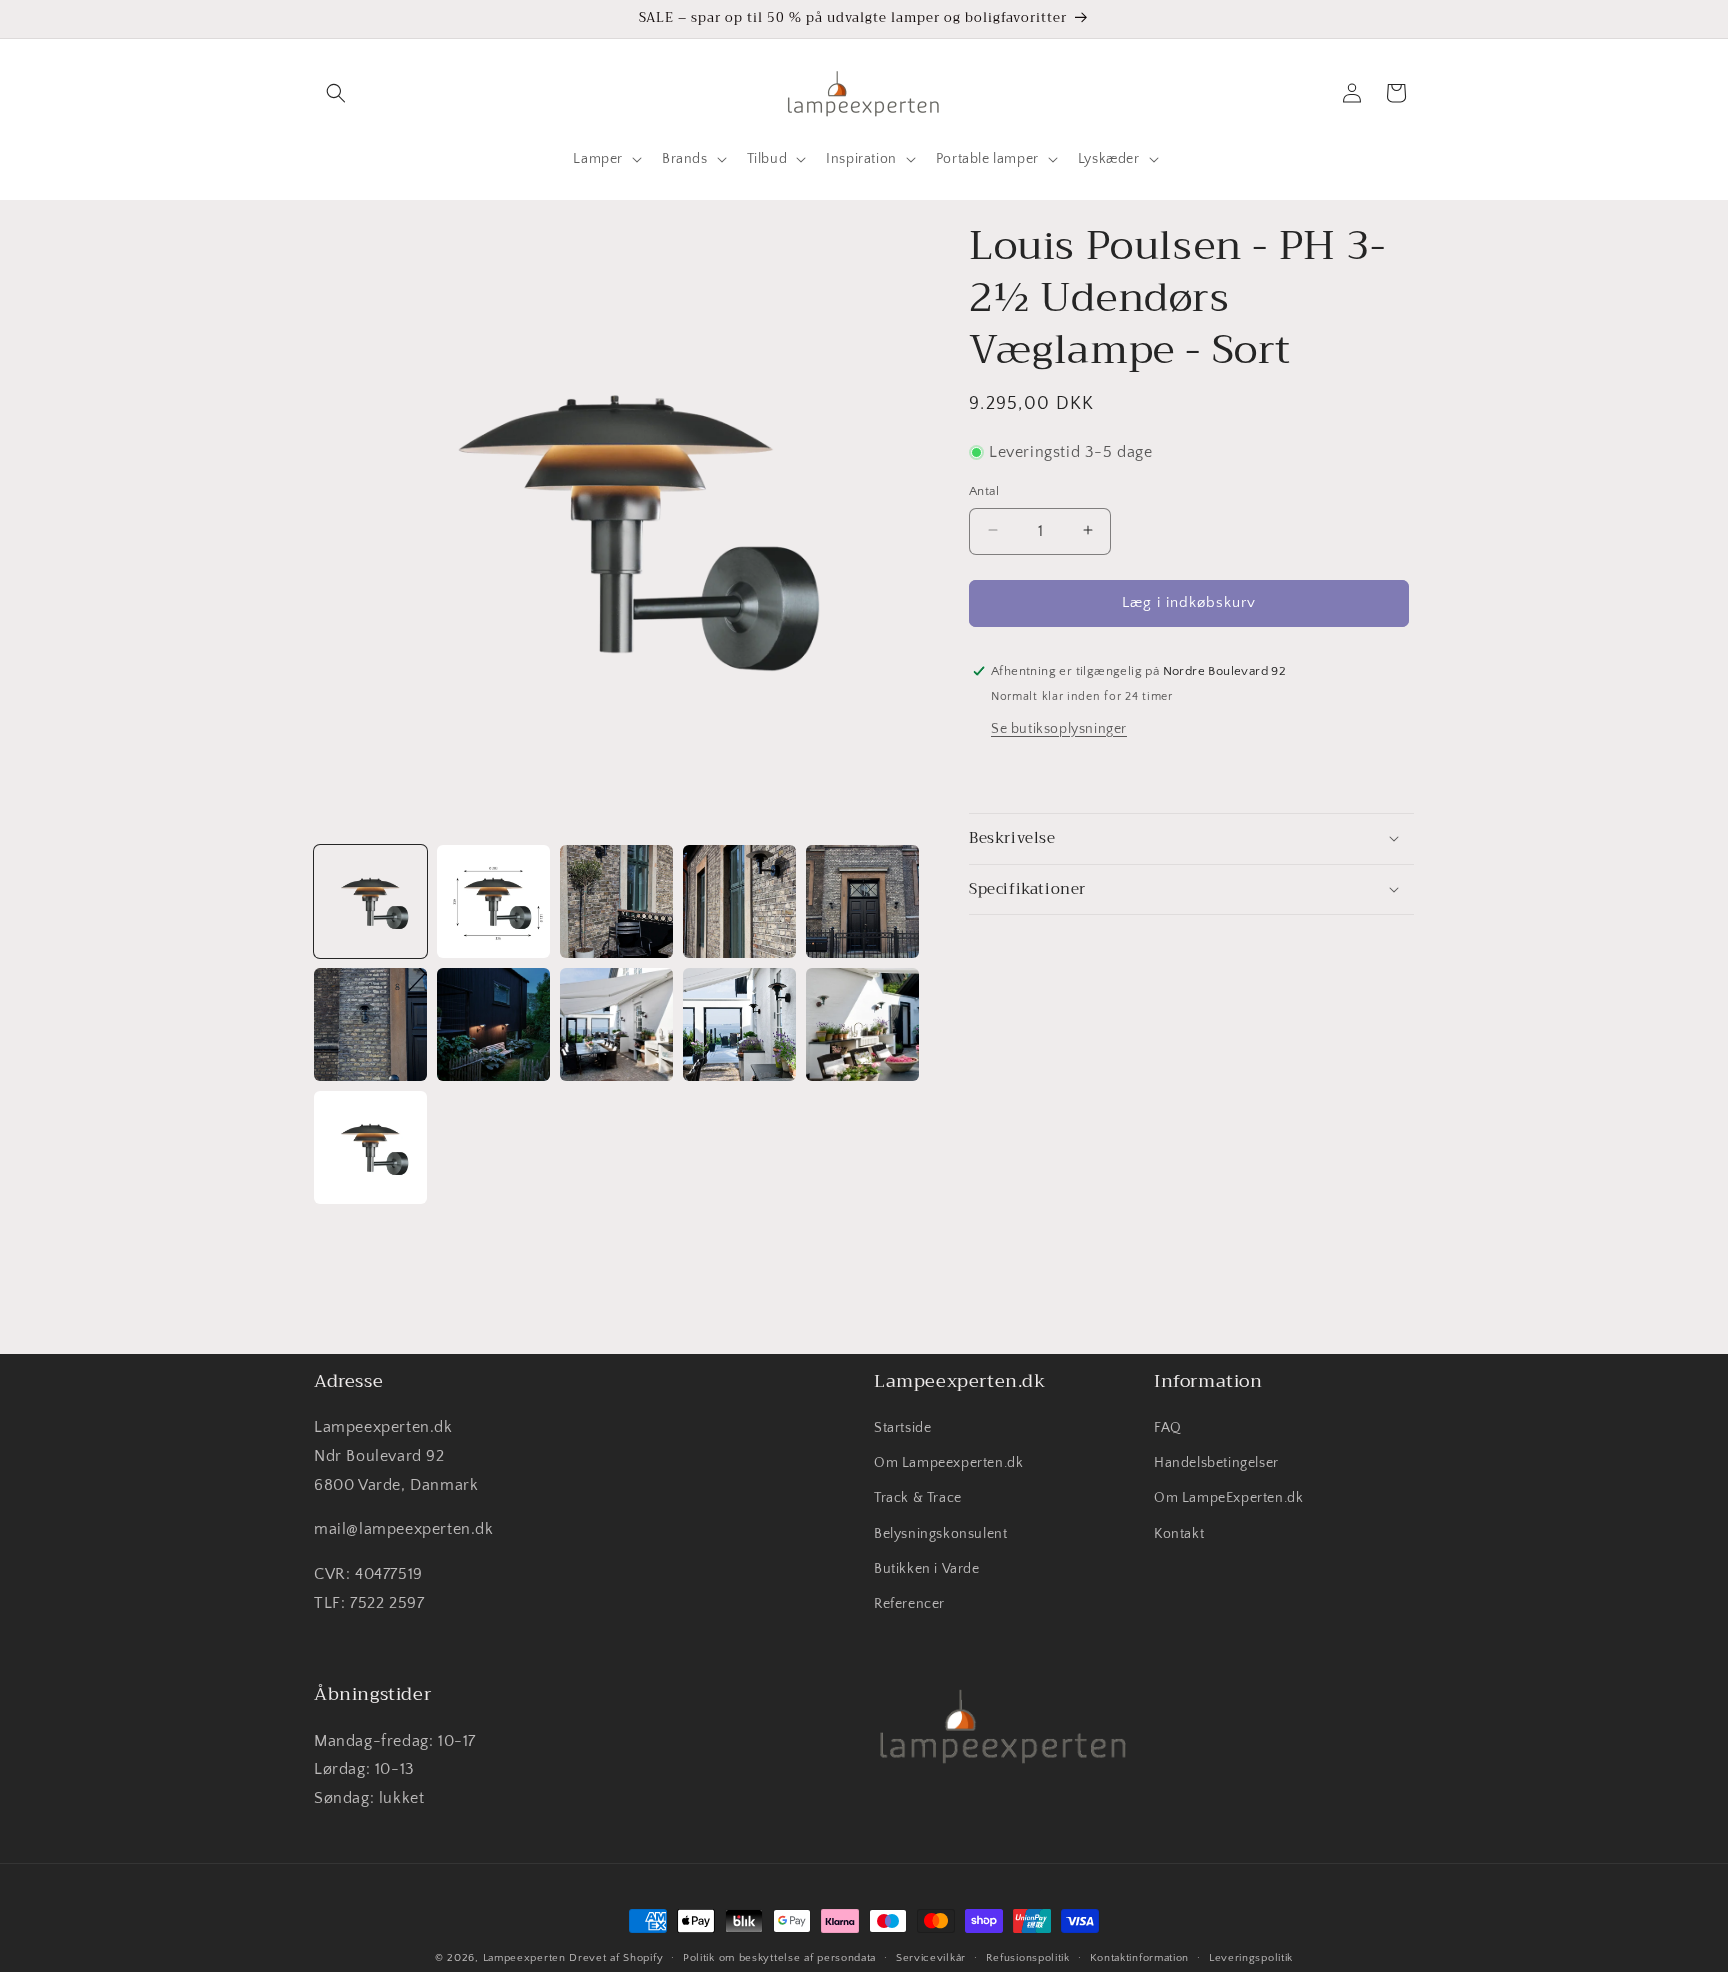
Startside (902, 1429)
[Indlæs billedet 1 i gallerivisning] (370, 901)
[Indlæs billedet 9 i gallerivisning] (739, 1024)
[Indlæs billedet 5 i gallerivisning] (862, 901)
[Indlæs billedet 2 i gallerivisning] (493, 901)
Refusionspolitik (1028, 1957)
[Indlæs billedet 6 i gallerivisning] (370, 1024)
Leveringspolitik (1251, 1957)
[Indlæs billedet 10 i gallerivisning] (862, 1024)
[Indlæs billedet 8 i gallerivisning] (616, 1024)
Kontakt (1179, 1534)
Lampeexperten (524, 1958)
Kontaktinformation (1140, 1957)
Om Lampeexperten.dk (948, 1464)
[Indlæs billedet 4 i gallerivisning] (739, 901)
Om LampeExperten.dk (1228, 1499)
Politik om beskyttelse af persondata (779, 1957)
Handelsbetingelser (1216, 1464)
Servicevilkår (931, 1957)
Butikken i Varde (927, 1569)
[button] (336, 93)
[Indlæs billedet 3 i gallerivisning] (616, 901)
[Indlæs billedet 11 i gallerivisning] (370, 1147)
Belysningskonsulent (940, 1534)
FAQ (1168, 1429)
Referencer (909, 1605)
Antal (984, 490)
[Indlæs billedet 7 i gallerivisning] (493, 1024)
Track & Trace (918, 1499)
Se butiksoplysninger (1059, 728)
